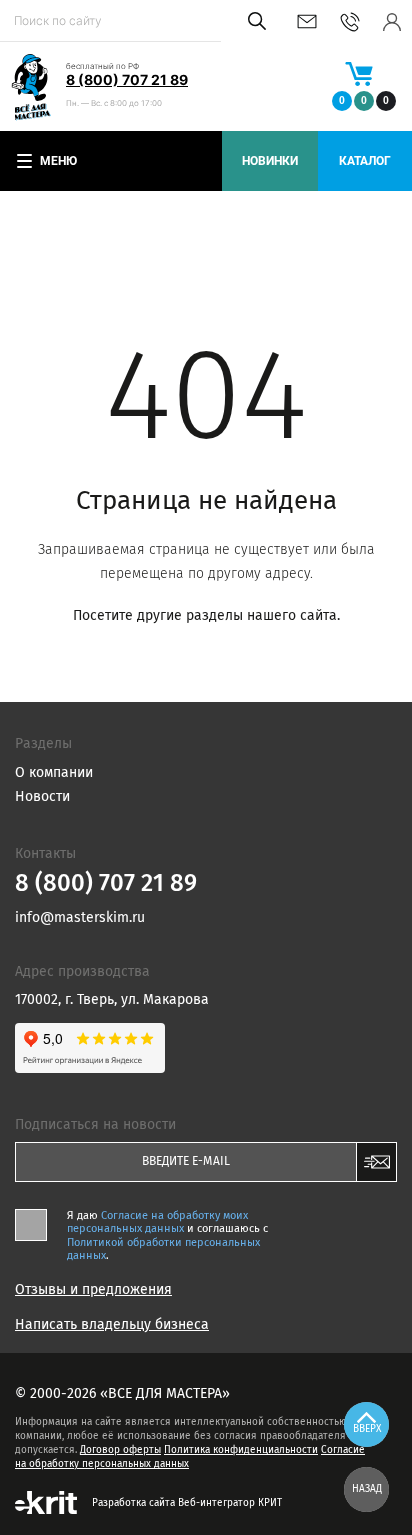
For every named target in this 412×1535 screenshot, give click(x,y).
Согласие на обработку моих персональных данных (157, 1222)
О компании (54, 772)
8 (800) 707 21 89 (127, 79)
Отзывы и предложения (93, 1290)
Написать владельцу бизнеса (112, 1325)
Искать (253, 21)
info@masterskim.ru (307, 21)
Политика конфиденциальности (241, 1450)
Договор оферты (120, 1450)
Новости (42, 796)
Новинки (270, 161)
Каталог (365, 161)
